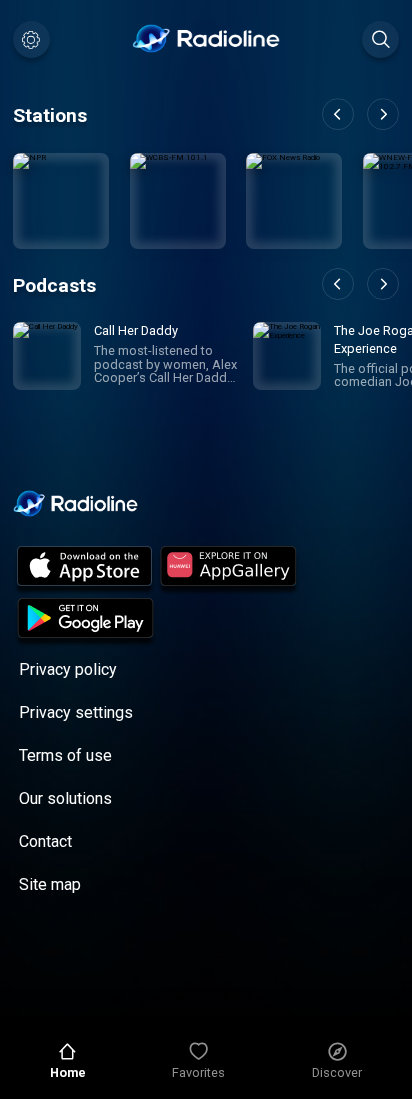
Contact (45, 841)
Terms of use (65, 755)
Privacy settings (76, 712)
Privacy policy (68, 669)
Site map (50, 884)
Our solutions (65, 798)
